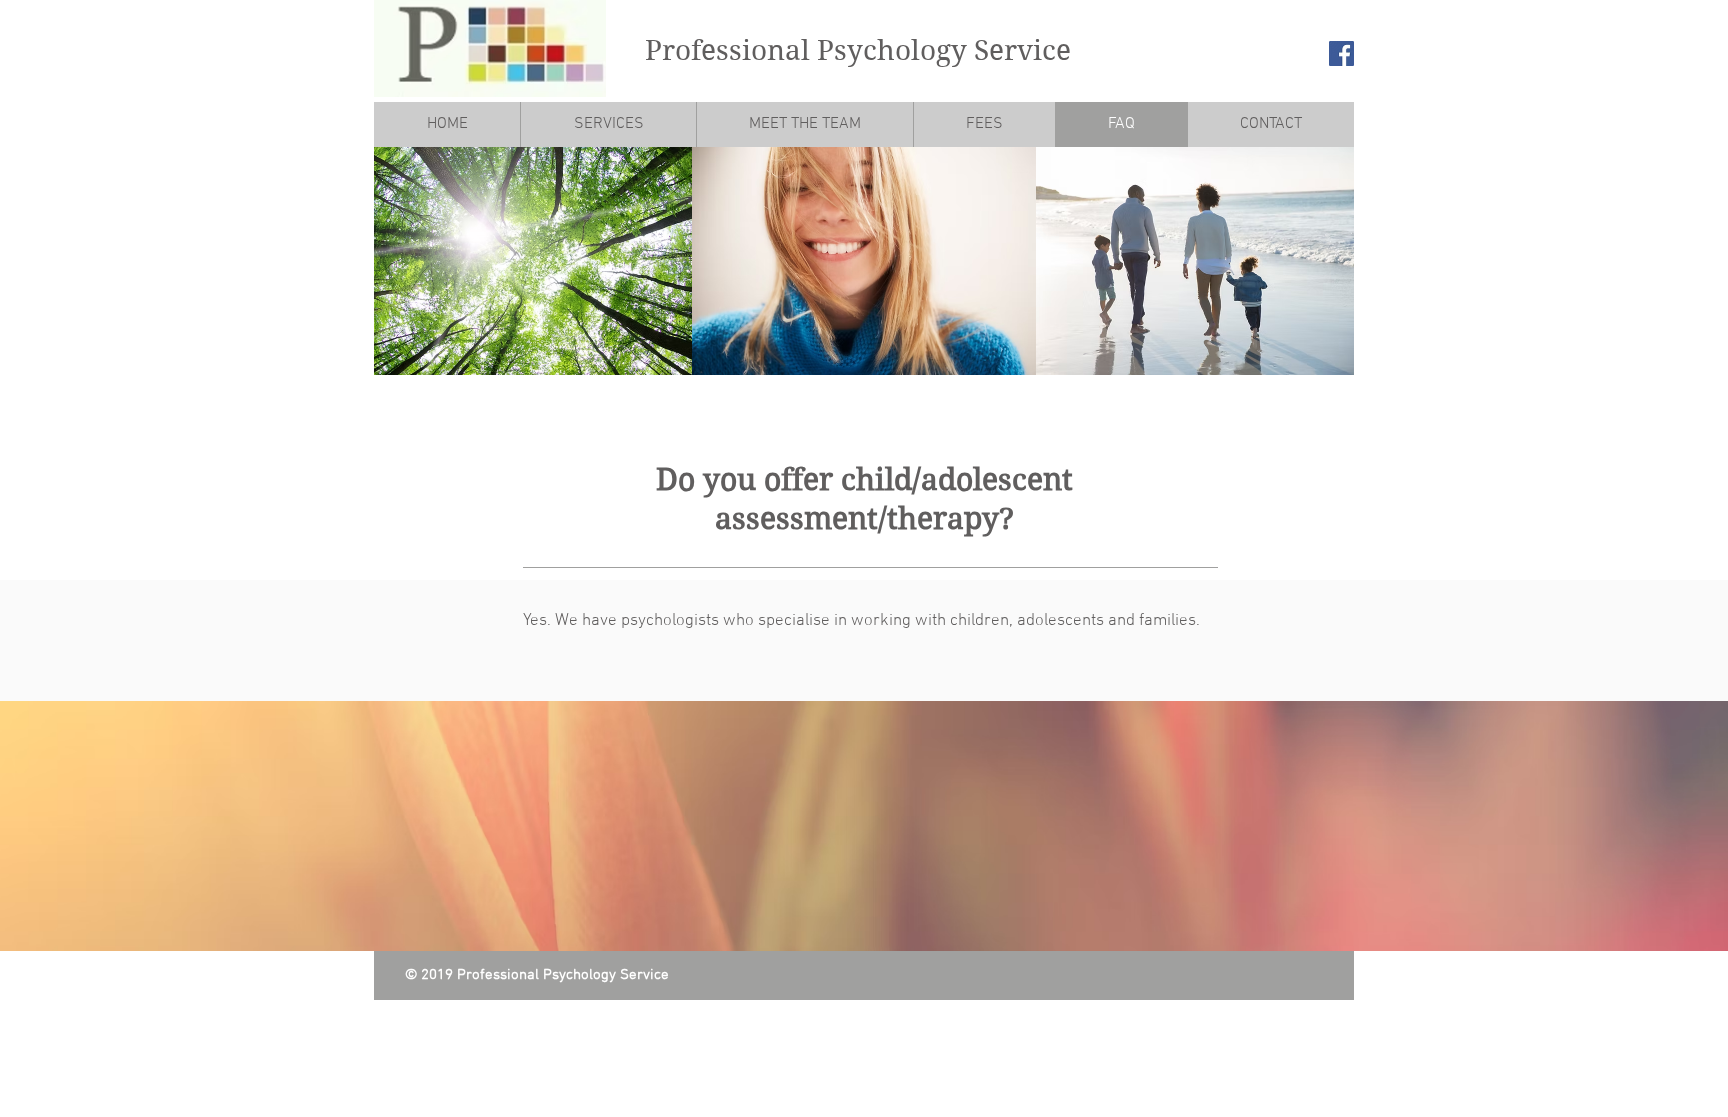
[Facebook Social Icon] (1341, 53)
